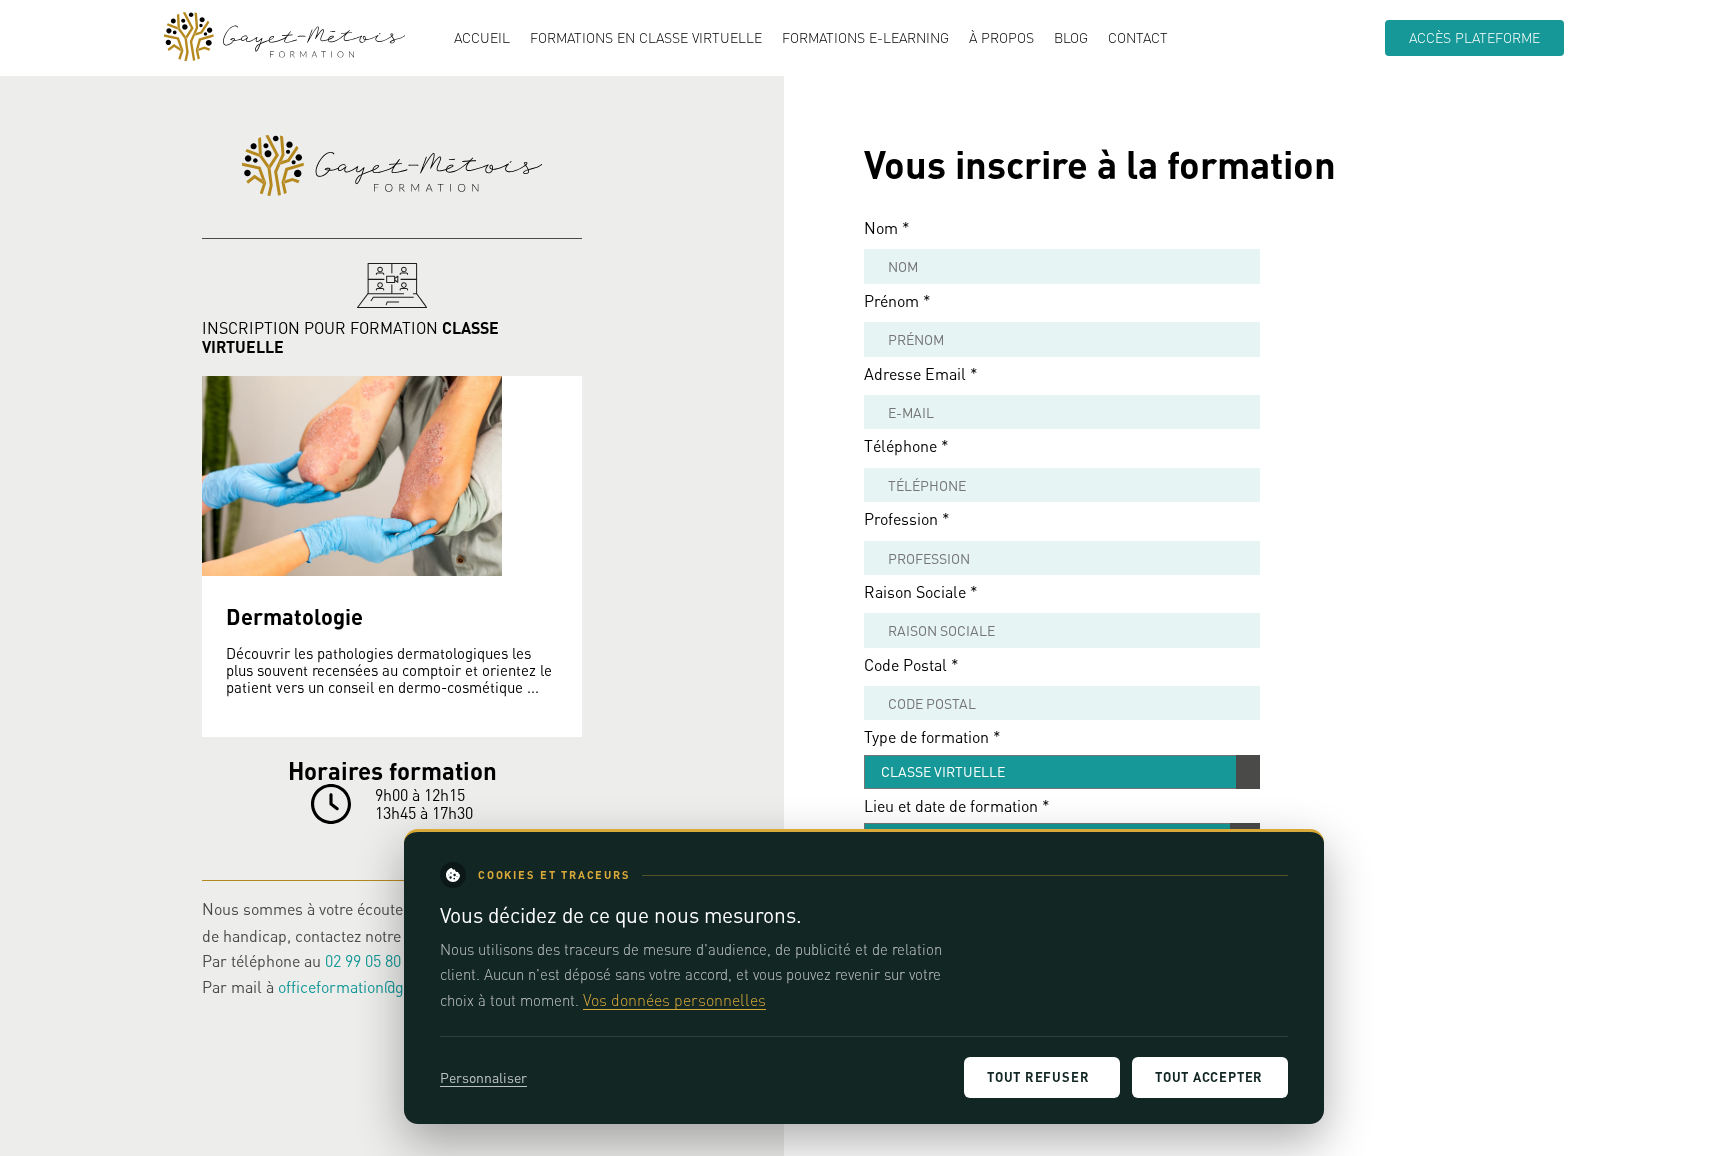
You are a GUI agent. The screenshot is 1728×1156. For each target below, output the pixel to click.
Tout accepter (1209, 1077)
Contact (1138, 38)
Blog (1071, 38)
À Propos (1001, 38)
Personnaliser (483, 1077)
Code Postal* (911, 664)
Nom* (887, 227)
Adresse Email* (921, 373)
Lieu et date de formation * (957, 805)
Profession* (907, 518)
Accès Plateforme (1474, 37)
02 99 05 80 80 (373, 961)
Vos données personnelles (674, 1000)
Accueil (482, 38)
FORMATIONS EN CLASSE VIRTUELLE (646, 38)
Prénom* (897, 300)
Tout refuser (1038, 1077)
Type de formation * (932, 736)
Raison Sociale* (921, 591)
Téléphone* (906, 445)
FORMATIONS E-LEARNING (865, 38)
